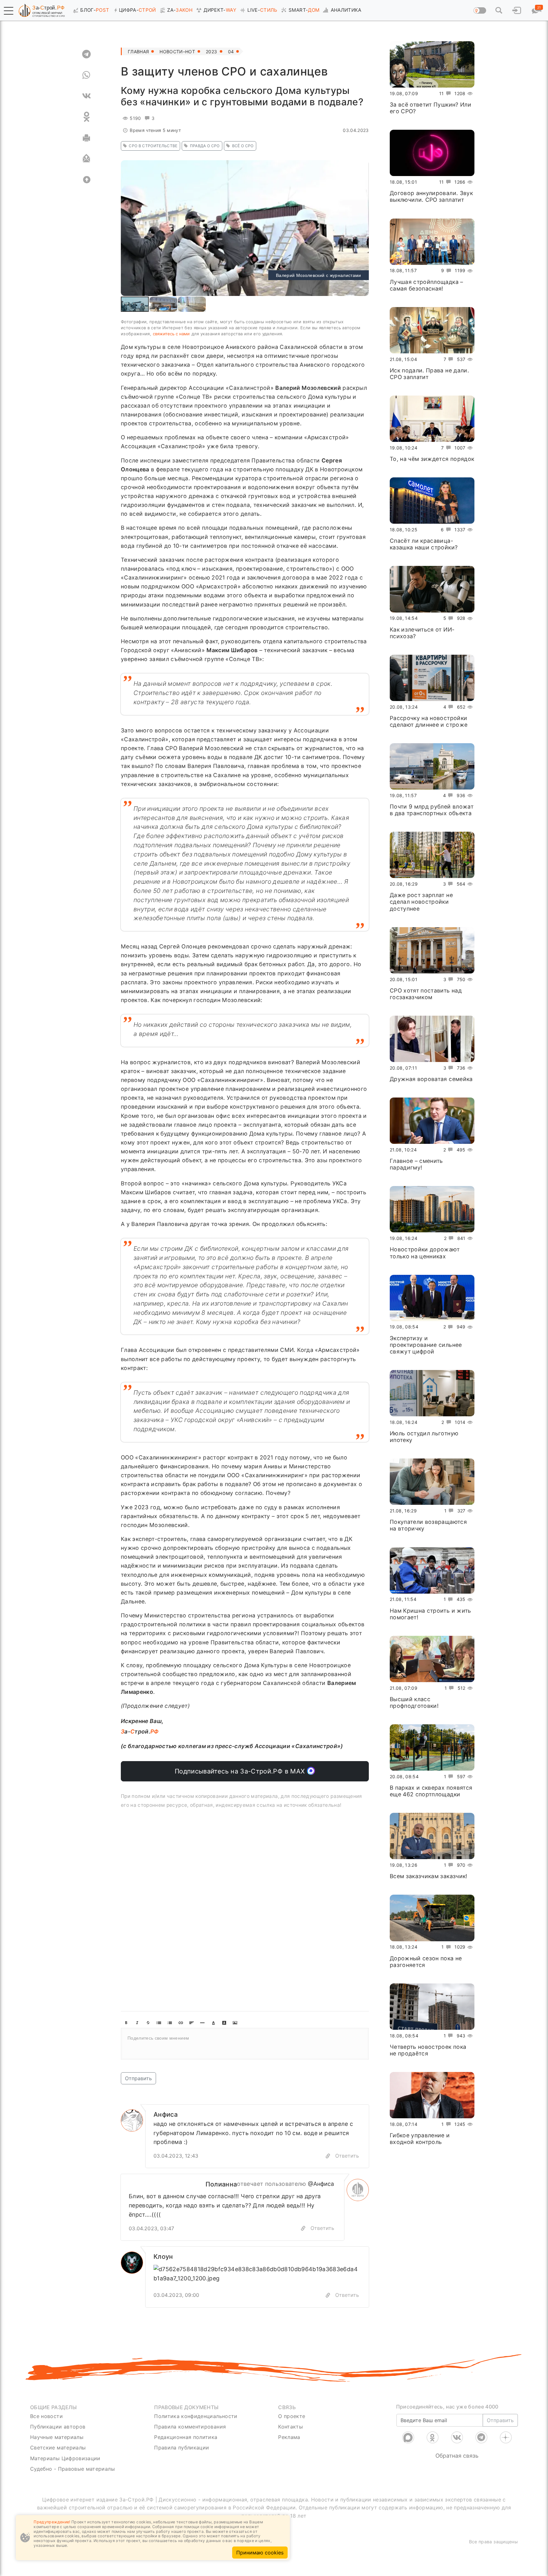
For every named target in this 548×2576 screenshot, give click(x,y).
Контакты (290, 2427)
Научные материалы (57, 2437)
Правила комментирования (190, 2427)
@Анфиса (321, 2184)
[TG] (86, 54)
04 (231, 52)
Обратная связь (457, 2456)
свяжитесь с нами (171, 334)
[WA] (86, 75)
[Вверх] (86, 180)
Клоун (163, 2257)
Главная (138, 52)
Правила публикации (182, 2448)
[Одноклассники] (433, 2437)
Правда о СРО (205, 146)
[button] (9, 11)
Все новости (46, 2416)
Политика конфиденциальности (196, 2416)
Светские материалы (58, 2448)
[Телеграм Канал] (481, 2437)
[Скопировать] (303, 2229)
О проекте (292, 2416)
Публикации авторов (58, 2427)
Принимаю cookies (260, 2553)
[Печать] (86, 138)
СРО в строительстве (153, 146)
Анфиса (166, 2114)
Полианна (221, 2184)
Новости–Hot (177, 52)
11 (442, 93)
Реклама (289, 2437)
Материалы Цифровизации (65, 2458)
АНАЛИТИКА (346, 10)
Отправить (138, 2078)
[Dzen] (506, 2437)
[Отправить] (86, 159)
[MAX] (408, 2437)
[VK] (86, 96)
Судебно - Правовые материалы (72, 2469)
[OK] (86, 117)
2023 (211, 52)
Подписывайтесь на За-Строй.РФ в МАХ (241, 1771)
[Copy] (328, 2156)
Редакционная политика (186, 2437)
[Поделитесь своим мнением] (245, 2044)
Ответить (347, 2156)
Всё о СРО (243, 146)
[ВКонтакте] (457, 2437)
